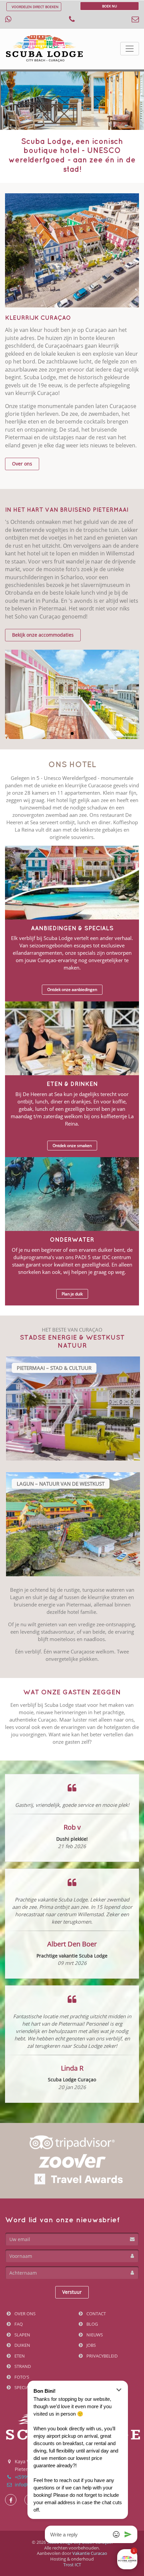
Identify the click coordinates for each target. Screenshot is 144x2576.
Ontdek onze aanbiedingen (72, 989)
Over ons (22, 464)
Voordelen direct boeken (35, 7)
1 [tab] (72, 733)
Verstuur (72, 2292)
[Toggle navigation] (130, 49)
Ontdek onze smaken (72, 1146)
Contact (96, 2314)
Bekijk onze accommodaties (43, 635)
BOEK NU (110, 6)
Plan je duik (72, 1294)
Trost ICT (72, 2565)
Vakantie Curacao (90, 2553)
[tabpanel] (72, 694)
